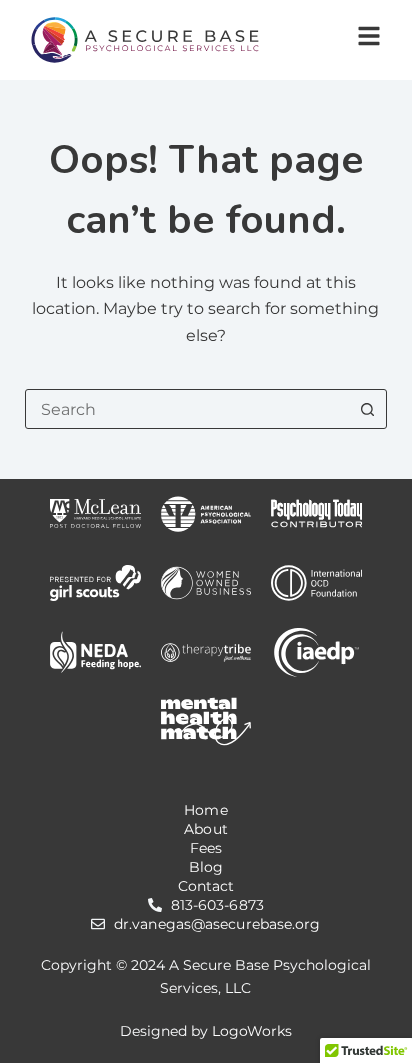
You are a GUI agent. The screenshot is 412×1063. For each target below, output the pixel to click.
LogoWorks (252, 1031)
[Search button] (367, 409)
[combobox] (187, 409)
